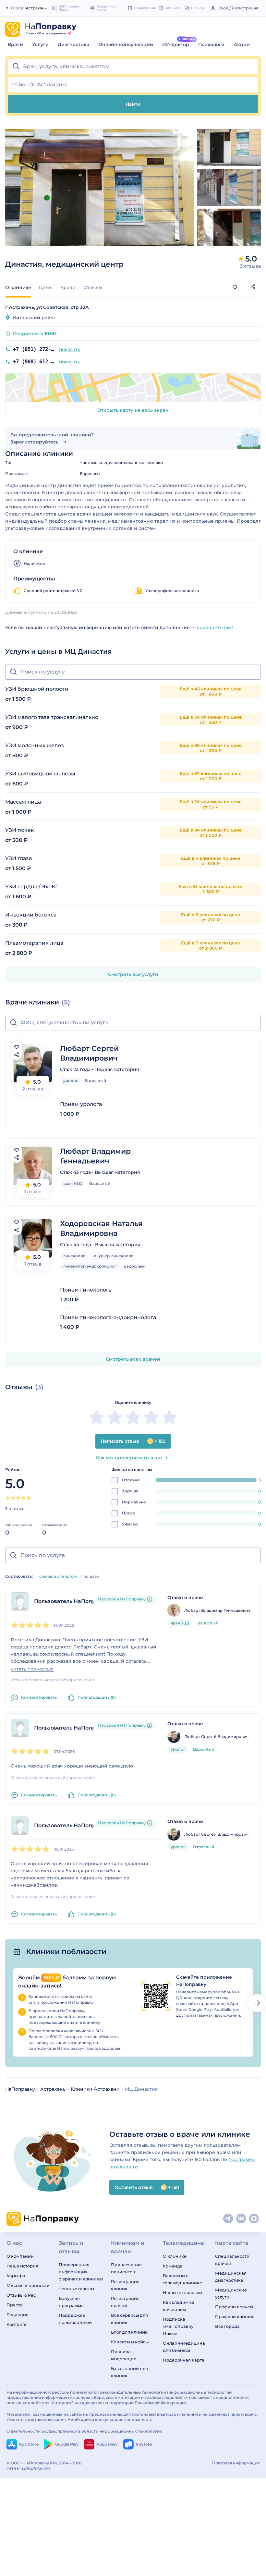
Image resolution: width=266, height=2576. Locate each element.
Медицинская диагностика (231, 2277)
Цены (46, 287)
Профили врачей (234, 2307)
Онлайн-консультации (126, 44)
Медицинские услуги (231, 2293)
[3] (18, 1498)
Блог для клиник (129, 2332)
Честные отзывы (76, 2289)
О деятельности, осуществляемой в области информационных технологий (84, 2431)
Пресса (15, 2305)
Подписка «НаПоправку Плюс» (178, 2326)
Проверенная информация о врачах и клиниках (81, 2272)
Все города (227, 2326)
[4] (23, 1498)
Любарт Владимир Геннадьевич (95, 1156)
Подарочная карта (184, 2360)
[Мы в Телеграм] (228, 2219)
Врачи (15, 44)
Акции (242, 44)
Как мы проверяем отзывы (129, 1458)
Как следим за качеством (179, 2306)
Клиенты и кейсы (130, 2342)
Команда (173, 2266)
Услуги (40, 44)
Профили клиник (234, 2316)
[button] (133, 67)
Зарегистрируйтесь (35, 442)
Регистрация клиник (125, 2285)
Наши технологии (182, 2292)
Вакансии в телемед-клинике (182, 2279)
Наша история (22, 2266)
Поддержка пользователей (75, 2319)
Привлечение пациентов (126, 2268)
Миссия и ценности (28, 2285)
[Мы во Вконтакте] (241, 2219)
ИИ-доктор (176, 44)
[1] (8, 1498)
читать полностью (32, 1669)
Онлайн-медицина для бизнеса (184, 2347)
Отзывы (93, 287)
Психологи (211, 44)
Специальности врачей (232, 2260)
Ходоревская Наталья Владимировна (101, 1228)
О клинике (175, 2256)
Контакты (17, 2324)
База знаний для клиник (129, 2372)
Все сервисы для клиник (129, 2319)
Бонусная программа (71, 2302)
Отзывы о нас (21, 2295)
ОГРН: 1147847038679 (28, 2469)
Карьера (16, 2276)
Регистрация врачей (125, 2302)
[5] (29, 1498)
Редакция (18, 2315)
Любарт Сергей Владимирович (89, 1053)
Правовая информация (236, 2463)
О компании (20, 2256)
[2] (13, 1498)
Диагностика (73, 44)
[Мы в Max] (254, 2219)
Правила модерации (124, 2355)
